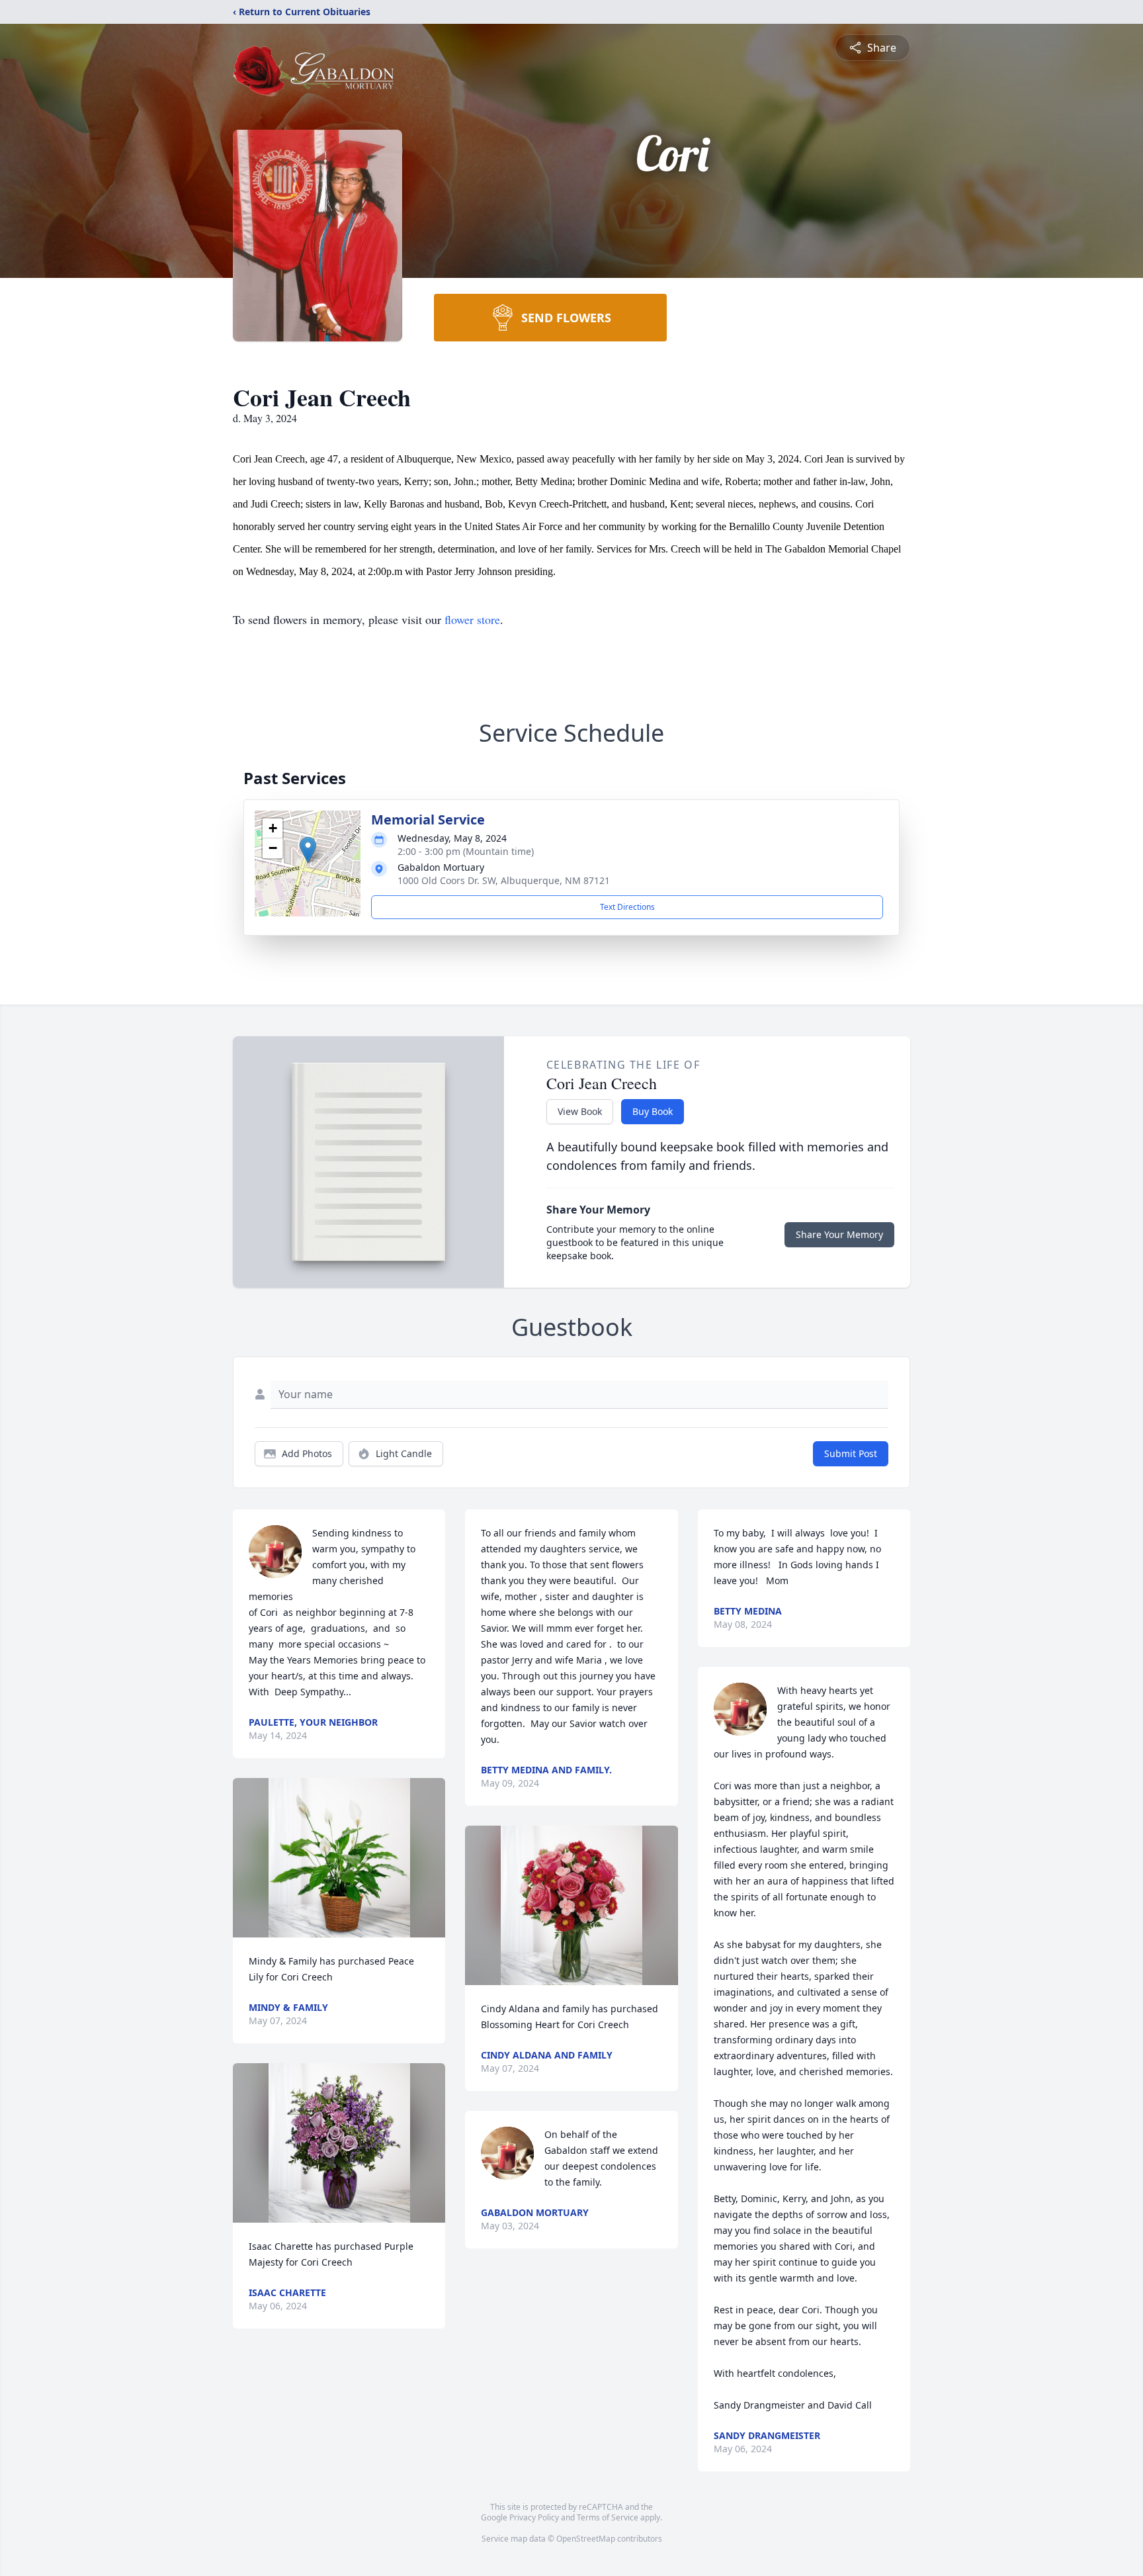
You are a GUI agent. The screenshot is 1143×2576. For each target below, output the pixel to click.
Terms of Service (608, 2517)
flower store (472, 619)
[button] (308, 850)
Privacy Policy (534, 2517)
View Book (580, 1111)
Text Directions (627, 907)
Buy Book (653, 1111)
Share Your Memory (839, 1234)
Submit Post (851, 1453)
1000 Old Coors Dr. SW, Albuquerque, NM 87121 (504, 880)
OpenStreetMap (586, 2539)
